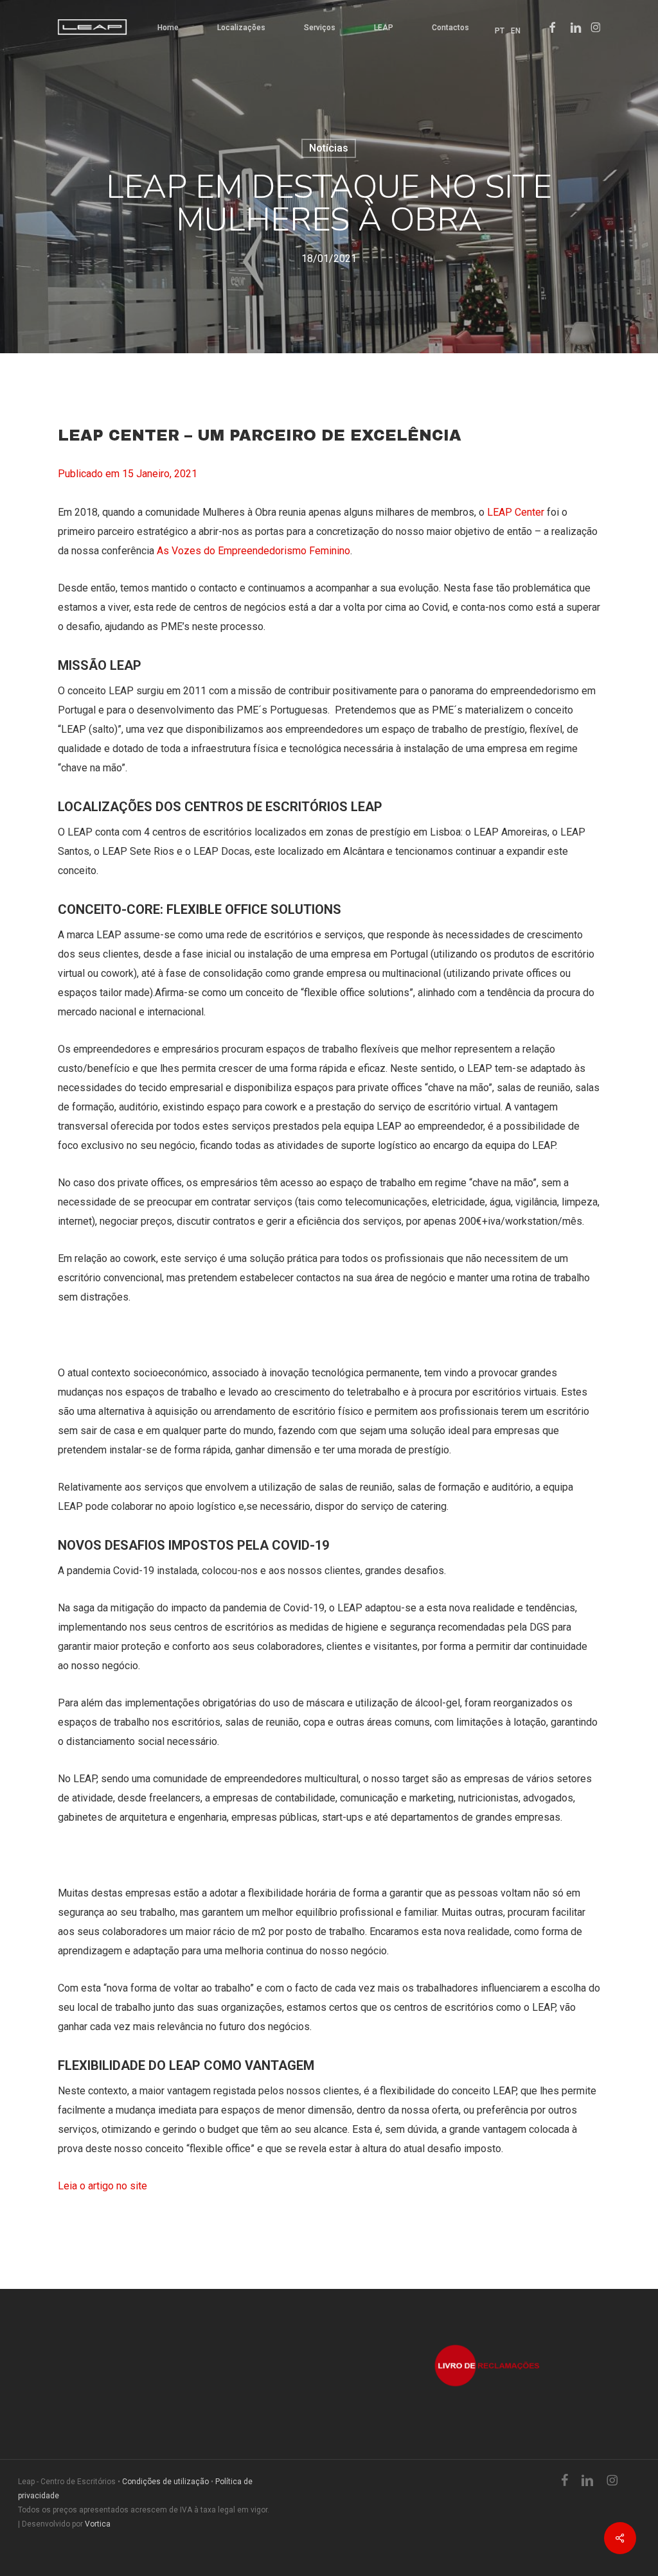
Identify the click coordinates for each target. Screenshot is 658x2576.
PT (500, 31)
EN (516, 31)
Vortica (98, 2524)
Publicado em (128, 474)
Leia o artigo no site (104, 2186)
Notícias (329, 148)
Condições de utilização (165, 2482)
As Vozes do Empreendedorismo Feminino (253, 551)
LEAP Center (516, 512)
